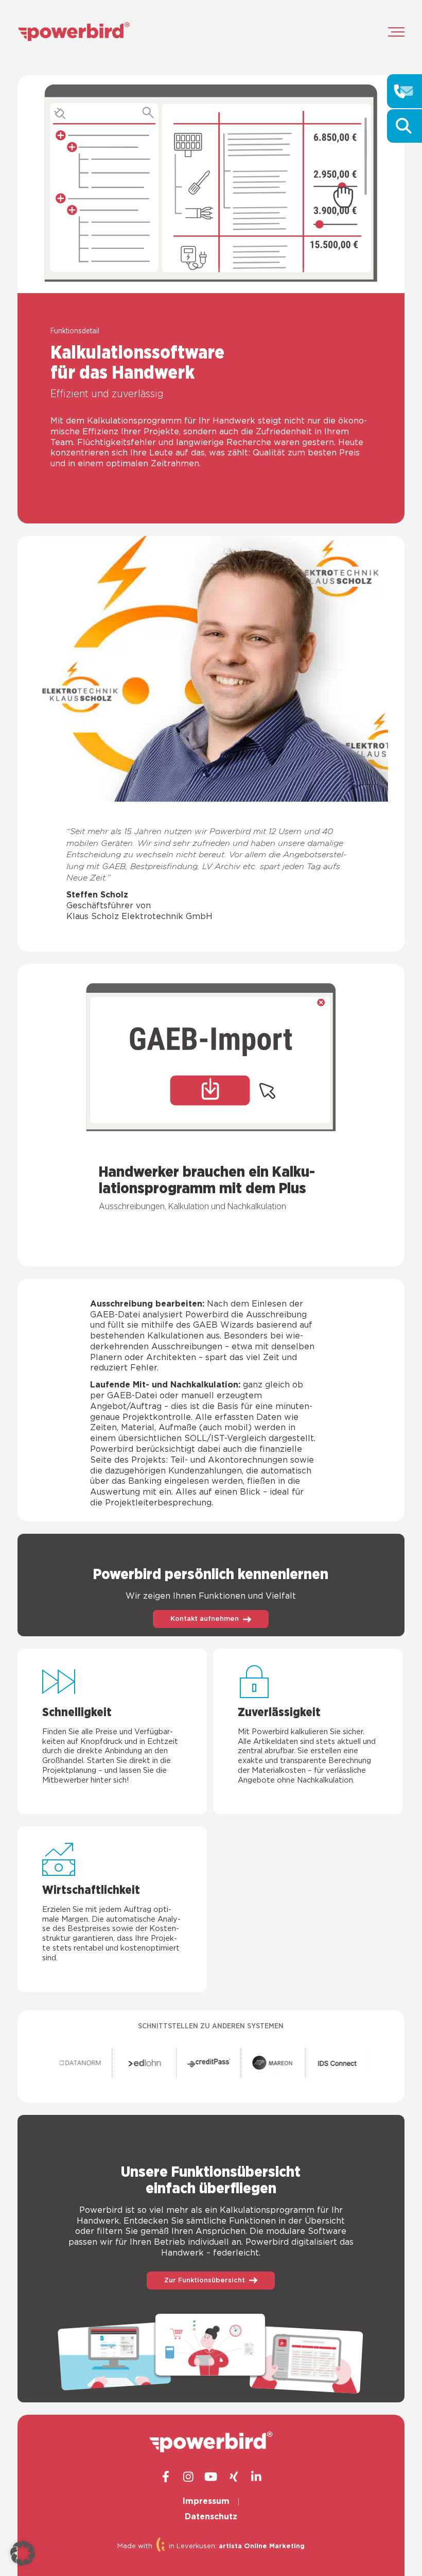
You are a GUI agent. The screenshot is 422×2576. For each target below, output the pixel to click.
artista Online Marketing (262, 2546)
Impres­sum (206, 2502)
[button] (23, 2553)
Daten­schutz (211, 2517)
